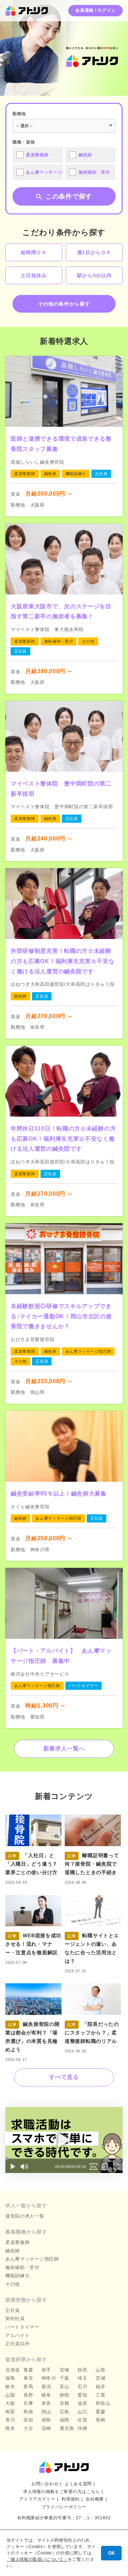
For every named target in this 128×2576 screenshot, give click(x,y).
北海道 (13, 2370)
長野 (28, 2395)
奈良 (46, 2403)
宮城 (65, 2370)
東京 (28, 2378)
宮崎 (46, 2428)
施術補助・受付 (22, 2267)
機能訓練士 (18, 2276)
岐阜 (46, 2395)
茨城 (100, 2378)
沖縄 (82, 2428)
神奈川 (49, 2378)
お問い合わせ (45, 2484)
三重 (100, 2395)
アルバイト (18, 2335)
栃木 (10, 2387)
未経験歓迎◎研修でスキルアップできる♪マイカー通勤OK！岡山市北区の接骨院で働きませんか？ (61, 1316)
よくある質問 (78, 2484)
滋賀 (82, 2403)
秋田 (82, 2370)
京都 (65, 2403)
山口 (82, 2412)
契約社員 (15, 2318)
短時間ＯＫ (34, 252)
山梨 (10, 2395)
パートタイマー (22, 2327)
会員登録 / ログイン (95, 10)
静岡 (65, 2395)
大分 (28, 2428)
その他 (13, 2284)
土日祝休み (34, 275)
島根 (28, 2412)
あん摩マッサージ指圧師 (32, 2259)
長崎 (100, 2420)
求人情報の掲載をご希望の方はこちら (62, 2492)
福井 (100, 2387)
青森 (28, 2370)
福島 (10, 2378)
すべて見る (64, 2077)
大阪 (10, 2403)
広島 (65, 2412)
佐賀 (82, 2420)
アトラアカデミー (37, 2499)
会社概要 (95, 2499)
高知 (28, 2420)
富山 (65, 2387)
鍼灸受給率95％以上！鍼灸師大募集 (59, 1494)
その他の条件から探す (64, 304)
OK (111, 2553)
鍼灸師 (13, 2251)
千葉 (65, 2378)
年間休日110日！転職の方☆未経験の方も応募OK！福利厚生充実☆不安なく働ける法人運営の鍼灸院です (63, 1139)
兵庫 (28, 2403)
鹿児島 (67, 2428)
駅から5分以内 (94, 275)
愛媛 (100, 2412)
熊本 (10, 2428)
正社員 (13, 2310)
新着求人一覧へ (64, 1748)
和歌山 (103, 2403)
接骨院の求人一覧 (25, 2216)
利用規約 (71, 2499)
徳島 (46, 2420)
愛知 (82, 2395)
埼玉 (82, 2378)
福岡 (65, 2420)
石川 (82, 2387)
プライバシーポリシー (64, 2507)
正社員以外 (18, 2344)
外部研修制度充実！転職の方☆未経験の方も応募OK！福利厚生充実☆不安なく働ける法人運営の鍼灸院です (63, 961)
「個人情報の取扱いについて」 (37, 2559)
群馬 (28, 2387)
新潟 (46, 2387)
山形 (100, 2370)
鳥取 (10, 2412)
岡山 (46, 2412)
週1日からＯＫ (94, 252)
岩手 (46, 2370)
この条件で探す (69, 196)
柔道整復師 (18, 2242)
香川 (10, 2420)
